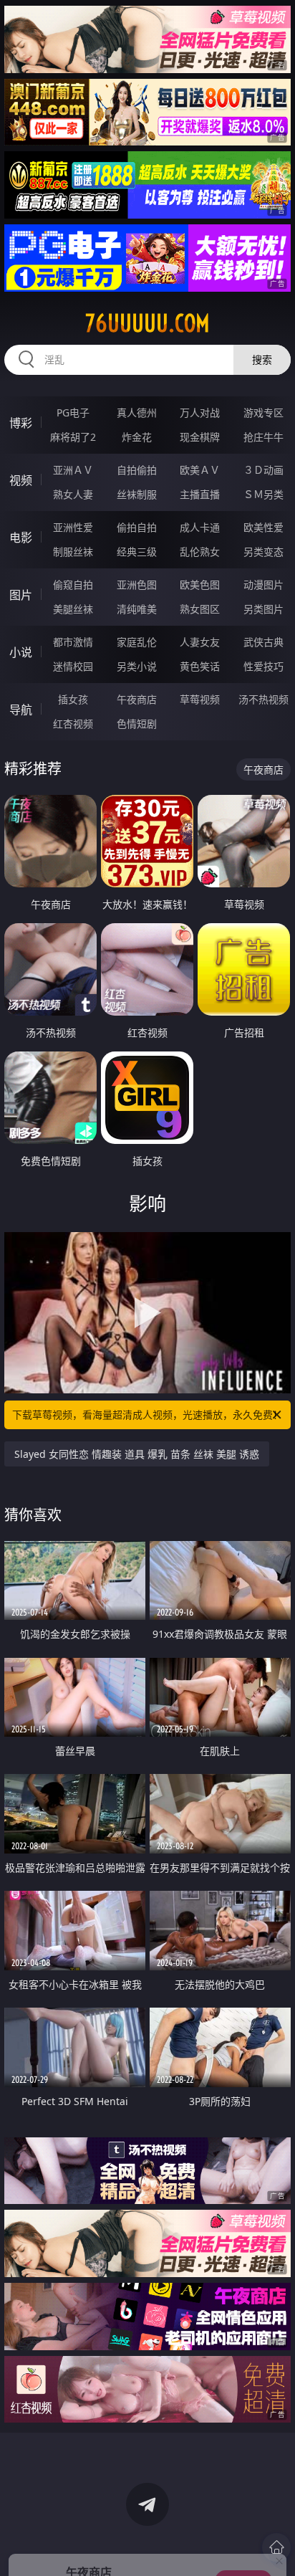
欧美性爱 (263, 527)
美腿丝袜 (73, 609)
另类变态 (263, 552)
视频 (21, 480)
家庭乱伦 (137, 642)
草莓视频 (200, 699)
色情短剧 (137, 724)
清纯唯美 (137, 609)
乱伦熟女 (200, 552)
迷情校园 (73, 666)
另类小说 (137, 666)
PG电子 (73, 412)
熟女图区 (200, 609)
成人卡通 (200, 527)
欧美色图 (200, 585)
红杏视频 (73, 724)
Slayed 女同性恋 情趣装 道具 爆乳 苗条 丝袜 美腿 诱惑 (137, 1454)
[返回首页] (276, 2547)
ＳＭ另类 (263, 494)
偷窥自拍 (73, 585)
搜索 (262, 359)
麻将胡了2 (73, 437)
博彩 (21, 423)
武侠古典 (263, 642)
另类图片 (263, 609)
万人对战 (200, 412)
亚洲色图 (137, 585)
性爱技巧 (263, 666)
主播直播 (200, 494)
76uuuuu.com (147, 323)
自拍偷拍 (137, 470)
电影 (21, 538)
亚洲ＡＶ (73, 470)
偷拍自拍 (137, 527)
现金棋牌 (200, 437)
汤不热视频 (263, 699)
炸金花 (137, 437)
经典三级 (137, 552)
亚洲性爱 (73, 527)
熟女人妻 (73, 494)
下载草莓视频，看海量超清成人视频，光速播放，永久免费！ (147, 1415)
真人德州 (137, 412)
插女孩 (73, 699)
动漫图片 (263, 585)
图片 (21, 595)
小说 (21, 652)
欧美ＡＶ (200, 470)
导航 (21, 710)
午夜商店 (137, 699)
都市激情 (73, 642)
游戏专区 (263, 412)
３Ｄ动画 (263, 470)
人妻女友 (200, 642)
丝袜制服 (137, 494)
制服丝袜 (73, 552)
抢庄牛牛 (263, 437)
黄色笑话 (200, 666)
